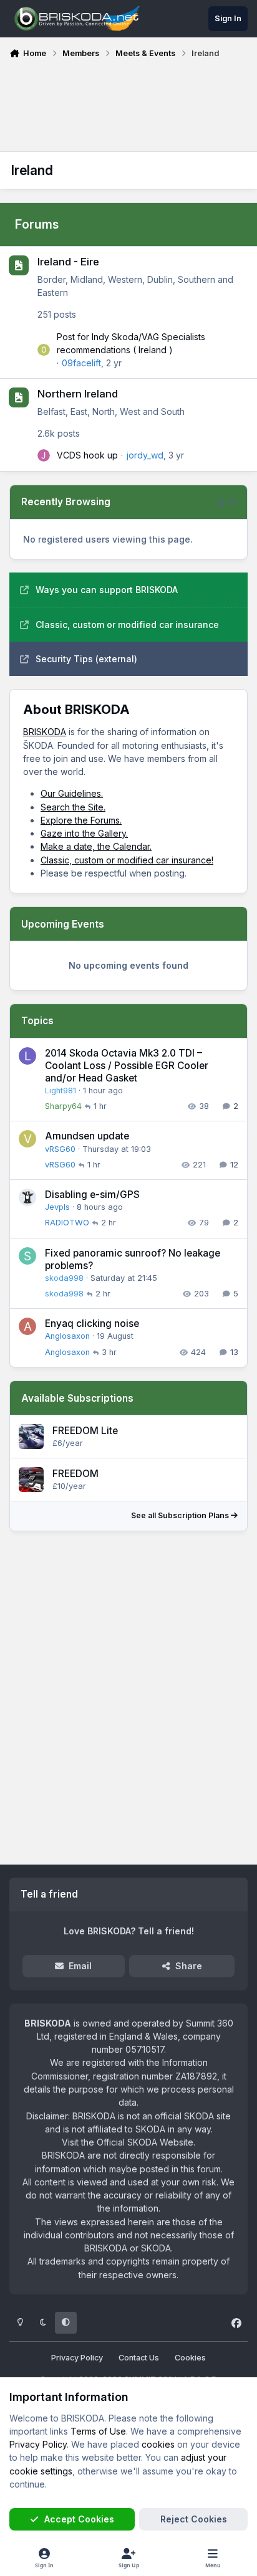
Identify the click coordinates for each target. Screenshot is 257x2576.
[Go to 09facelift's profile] (44, 350)
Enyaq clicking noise (92, 1324)
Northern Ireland (78, 394)
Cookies (190, 2358)
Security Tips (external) (86, 659)
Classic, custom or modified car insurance (127, 625)
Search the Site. (73, 807)
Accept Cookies (79, 2519)
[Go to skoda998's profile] (27, 1256)
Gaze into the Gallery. (84, 833)
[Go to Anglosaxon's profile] (27, 1326)
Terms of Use (98, 2431)
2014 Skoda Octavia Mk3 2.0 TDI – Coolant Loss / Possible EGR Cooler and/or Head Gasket (127, 1066)
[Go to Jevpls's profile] (27, 1197)
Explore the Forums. (81, 820)
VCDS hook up (87, 455)
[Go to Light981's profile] (27, 1056)
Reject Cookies (194, 2519)
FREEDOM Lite (85, 1431)
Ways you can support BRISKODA (107, 590)
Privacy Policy (77, 2358)
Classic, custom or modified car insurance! (127, 860)
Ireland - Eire (68, 262)
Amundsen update (87, 1136)
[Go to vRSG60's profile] (27, 1139)
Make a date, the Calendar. (96, 846)
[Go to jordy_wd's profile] (44, 455)
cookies (158, 2444)
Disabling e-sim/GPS (92, 1195)
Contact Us (139, 2358)
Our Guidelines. (72, 793)
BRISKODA (45, 732)
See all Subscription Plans (181, 1515)
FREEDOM (75, 1474)
